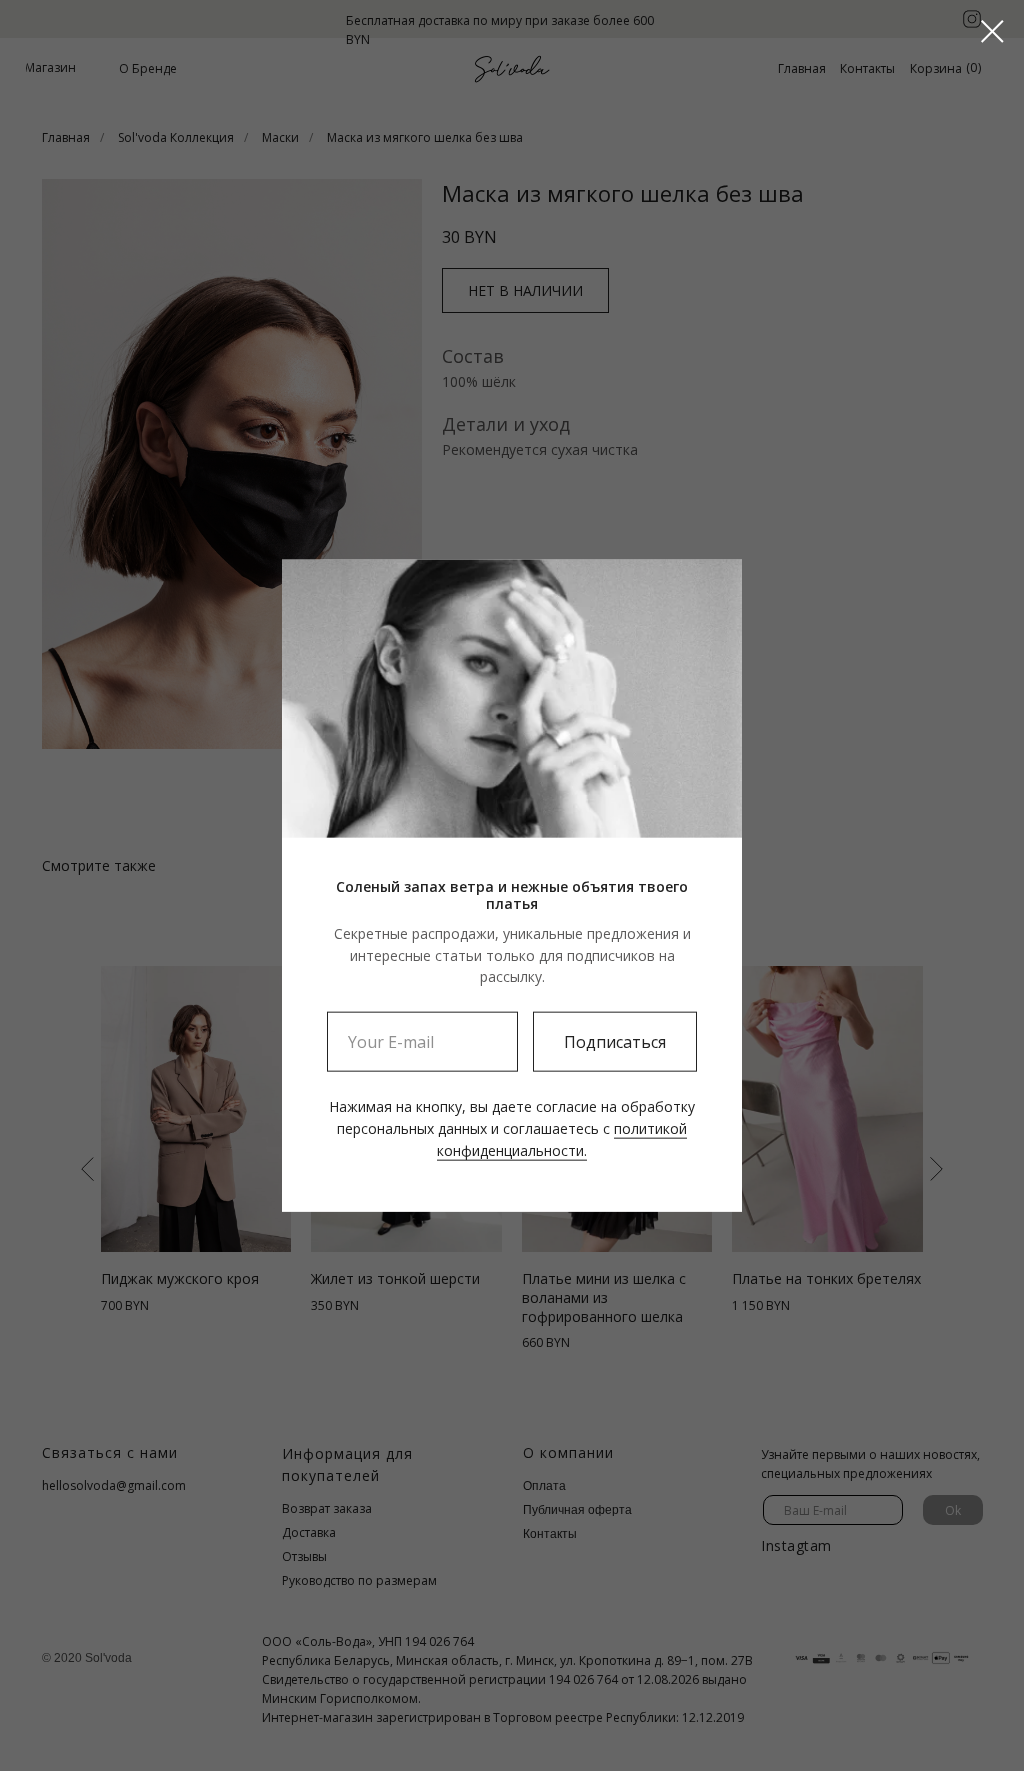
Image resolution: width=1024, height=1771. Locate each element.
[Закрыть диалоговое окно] (992, 31)
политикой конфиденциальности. (562, 1138)
